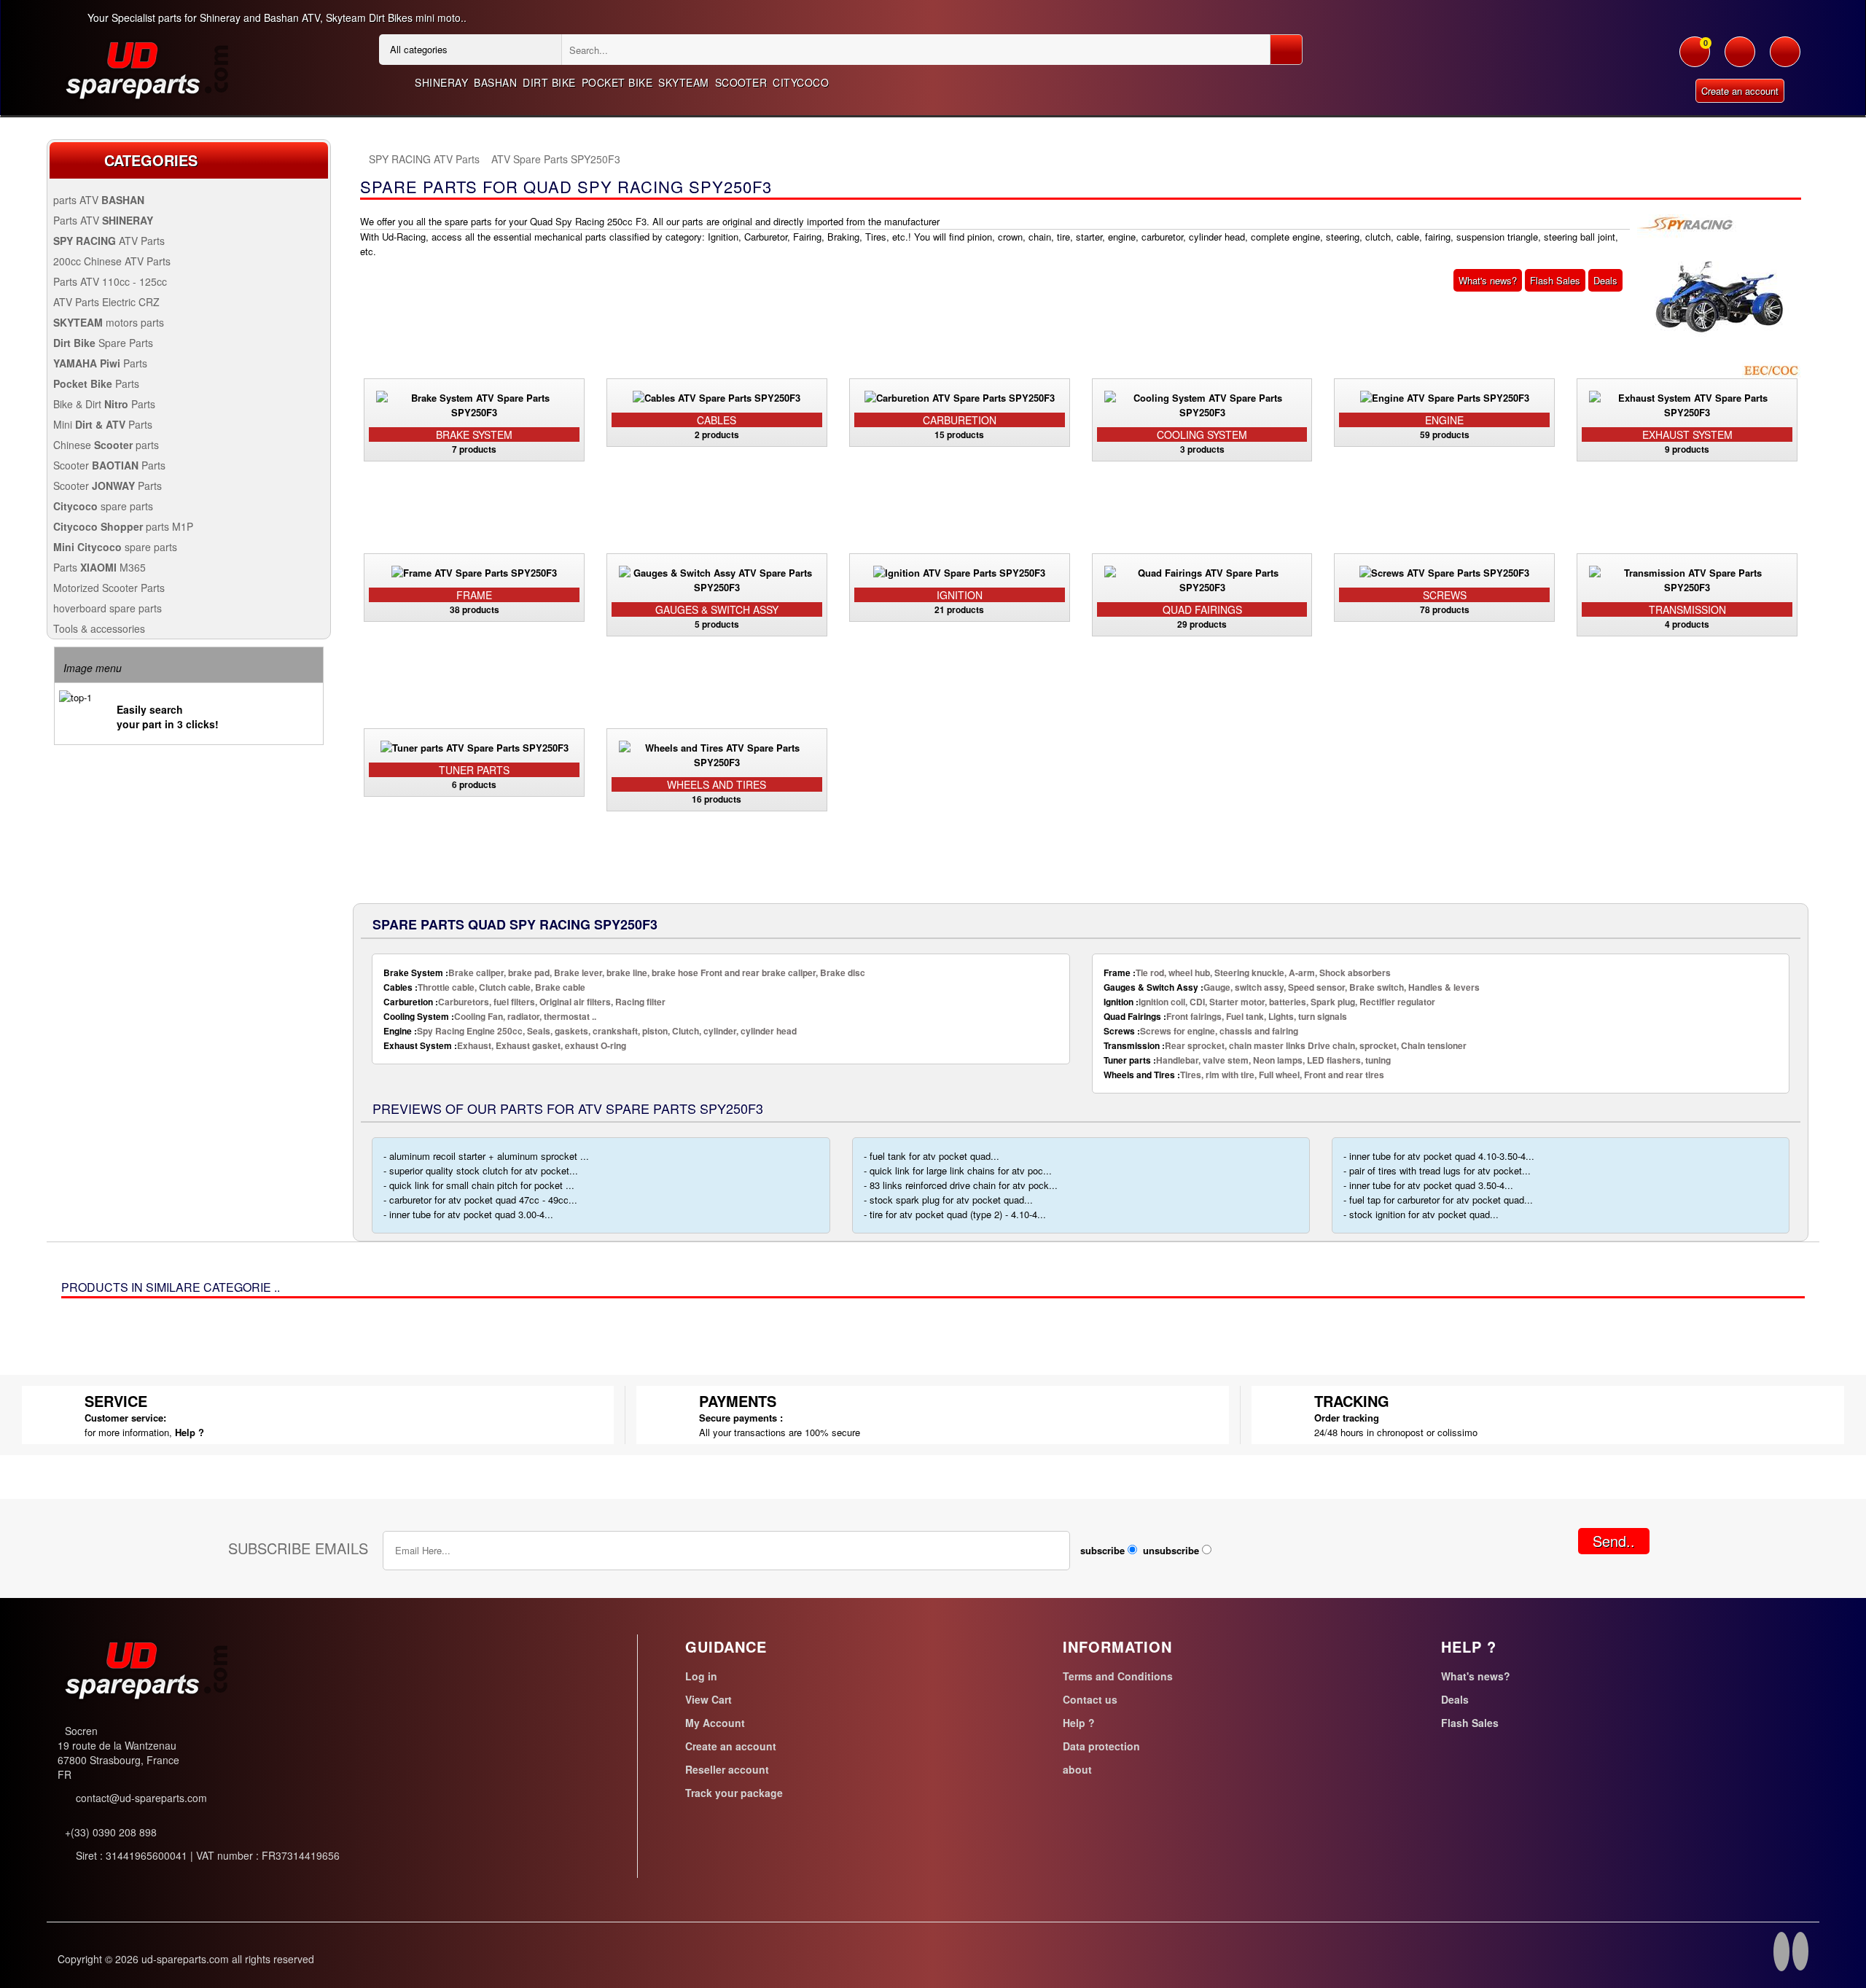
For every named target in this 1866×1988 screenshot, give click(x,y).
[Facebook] (1781, 1954)
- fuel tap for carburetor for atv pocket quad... (1438, 1200)
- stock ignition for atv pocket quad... (1421, 1214)
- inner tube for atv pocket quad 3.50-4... (1428, 1185)
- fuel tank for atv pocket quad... (932, 1156)
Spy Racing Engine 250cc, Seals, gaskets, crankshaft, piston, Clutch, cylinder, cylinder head (590, 1031)
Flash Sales (1555, 280)
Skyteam (684, 82)
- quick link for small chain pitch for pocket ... (479, 1185)
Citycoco (801, 82)
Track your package (734, 1793)
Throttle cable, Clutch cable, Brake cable (484, 987)
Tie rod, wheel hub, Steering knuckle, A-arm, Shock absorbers (1247, 972)
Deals (1605, 280)
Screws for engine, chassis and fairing (1201, 1031)
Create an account (1740, 91)
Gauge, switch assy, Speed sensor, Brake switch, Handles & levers (1292, 987)
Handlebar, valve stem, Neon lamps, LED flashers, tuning (1247, 1060)
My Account (715, 1723)
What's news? (1488, 280)
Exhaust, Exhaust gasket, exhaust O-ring (505, 1045)
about (1077, 1769)
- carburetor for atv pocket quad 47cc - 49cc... (480, 1200)
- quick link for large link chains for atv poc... (958, 1170)
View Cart (708, 1699)
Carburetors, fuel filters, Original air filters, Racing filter (524, 1002)
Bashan (495, 82)
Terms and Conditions (1118, 1676)
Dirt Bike (549, 82)
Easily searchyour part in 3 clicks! (168, 717)
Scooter (741, 82)
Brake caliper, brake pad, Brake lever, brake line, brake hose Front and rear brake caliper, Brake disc (624, 972)
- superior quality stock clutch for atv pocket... (481, 1170)
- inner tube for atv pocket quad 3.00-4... (468, 1214)
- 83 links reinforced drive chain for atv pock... (961, 1185)
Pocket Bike (617, 82)
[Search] (1286, 50)
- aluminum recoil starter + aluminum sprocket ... (486, 1156)
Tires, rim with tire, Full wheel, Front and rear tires (1244, 1075)
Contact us (1090, 1699)
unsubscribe (1171, 1550)
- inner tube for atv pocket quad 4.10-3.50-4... (1439, 1156)
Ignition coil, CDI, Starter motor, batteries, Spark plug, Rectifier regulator (1269, 1002)
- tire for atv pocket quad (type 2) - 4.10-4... (955, 1214)
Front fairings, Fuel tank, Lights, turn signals (1225, 1016)
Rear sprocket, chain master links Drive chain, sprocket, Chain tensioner (1285, 1045)
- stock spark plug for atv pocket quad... (948, 1200)
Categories (151, 160)
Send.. (1614, 1541)
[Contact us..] (1785, 59)
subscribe (1102, 1550)
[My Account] (1740, 59)
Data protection (1101, 1746)
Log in (701, 1676)
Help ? (190, 1432)
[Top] (360, 159)
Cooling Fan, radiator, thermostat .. (490, 1016)
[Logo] (146, 68)
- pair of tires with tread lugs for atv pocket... (1437, 1170)
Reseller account (727, 1769)
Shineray (441, 82)
